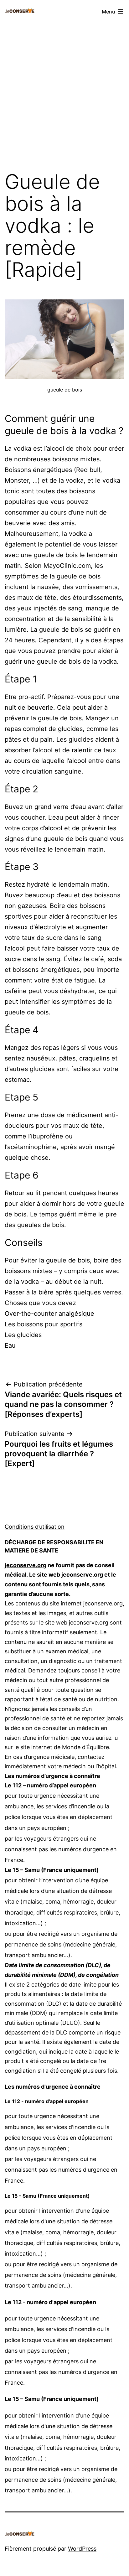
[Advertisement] (64, 94)
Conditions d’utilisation (35, 1527)
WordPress (82, 2549)
